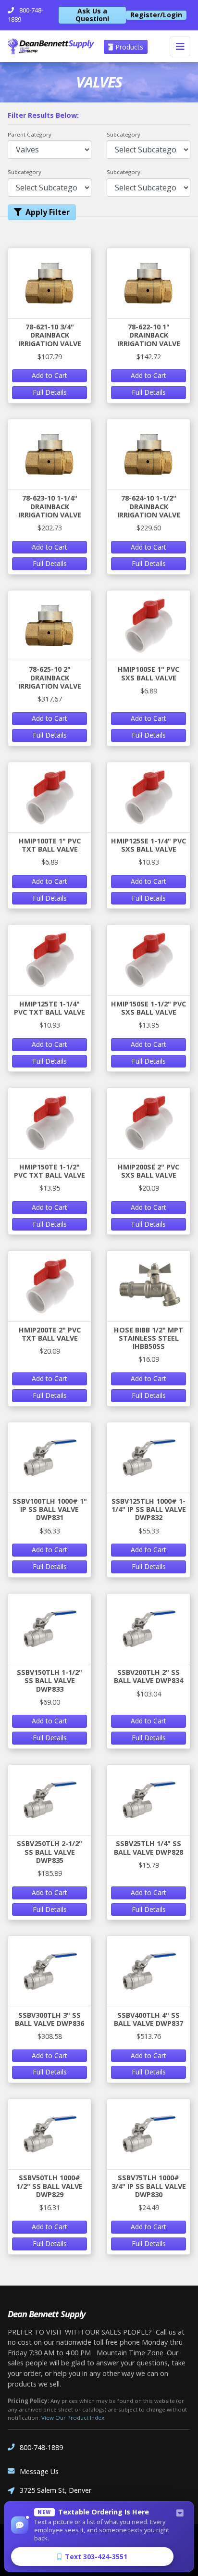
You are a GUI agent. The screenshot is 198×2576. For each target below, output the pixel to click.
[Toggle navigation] (180, 46)
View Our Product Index (73, 2418)
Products (128, 47)
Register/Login (156, 15)
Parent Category (30, 134)
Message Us (39, 2471)
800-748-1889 (41, 2447)
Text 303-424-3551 (96, 2557)
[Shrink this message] (180, 2513)
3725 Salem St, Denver (56, 2490)
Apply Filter (48, 212)
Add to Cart (49, 375)
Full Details (50, 392)
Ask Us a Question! (92, 15)
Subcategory (124, 134)
